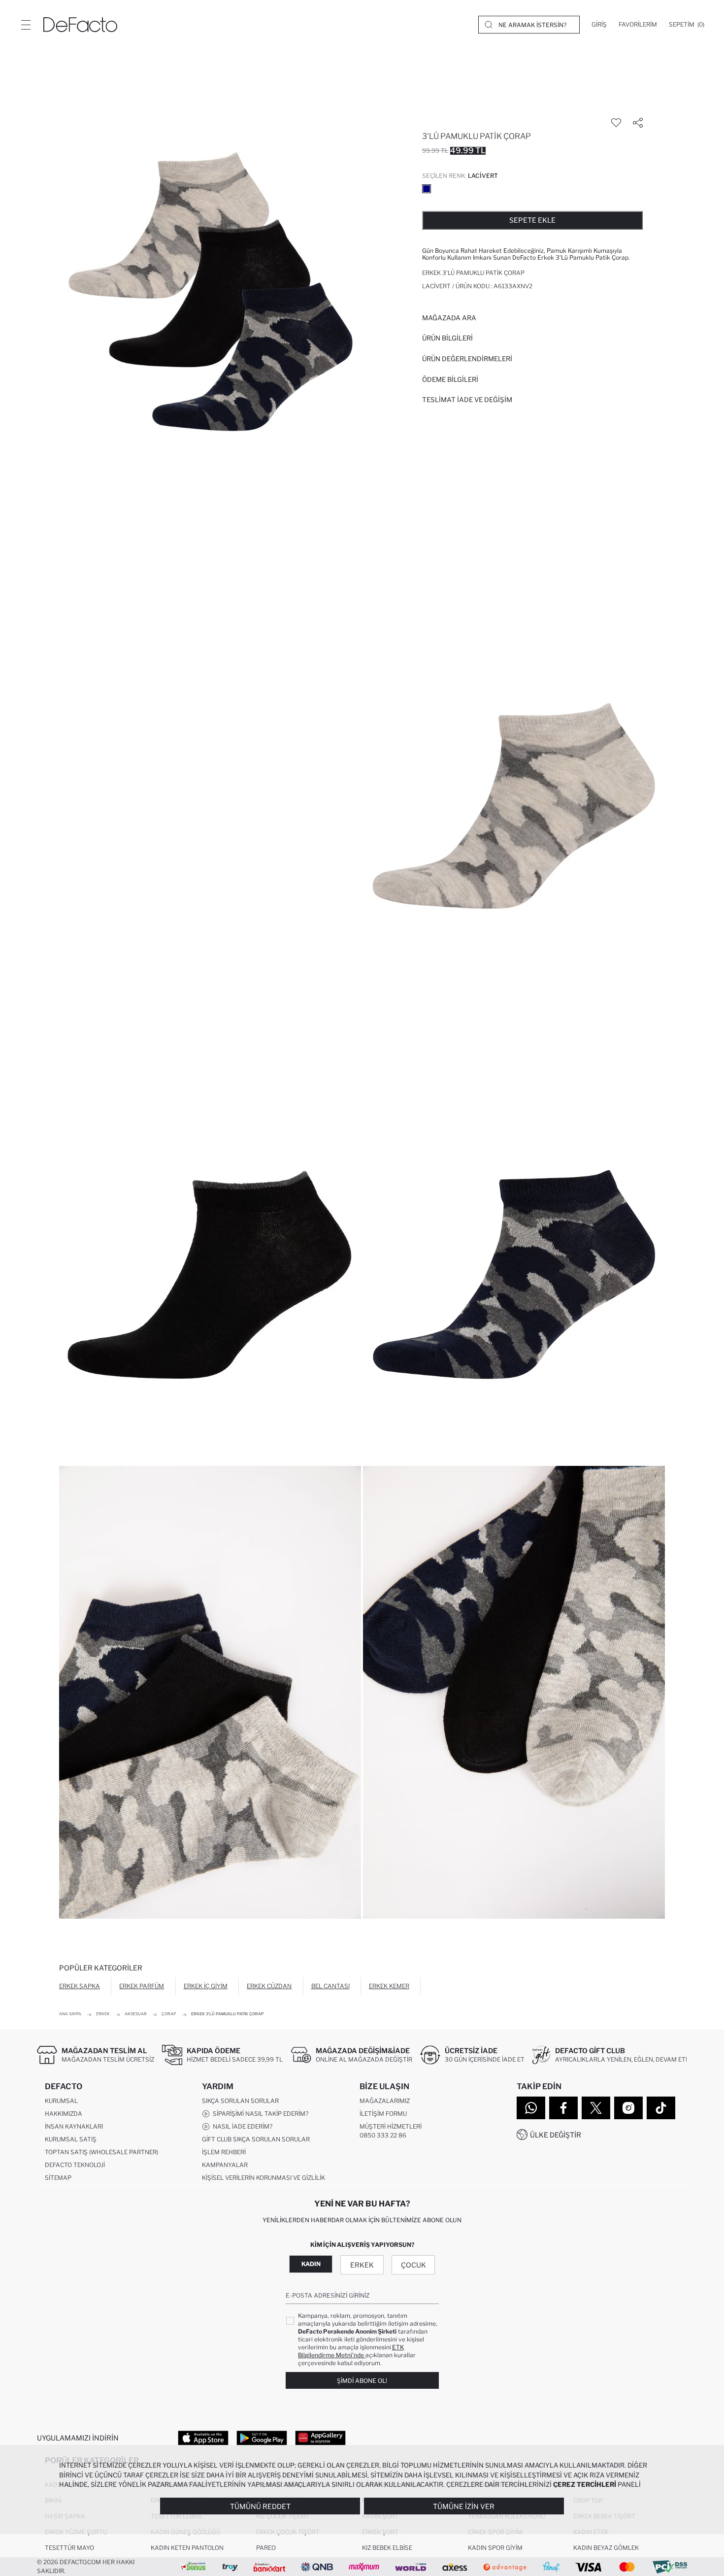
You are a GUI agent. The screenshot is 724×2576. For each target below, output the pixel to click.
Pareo (266, 2548)
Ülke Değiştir (556, 2135)
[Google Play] (262, 2438)
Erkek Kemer (389, 1986)
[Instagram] (628, 2108)
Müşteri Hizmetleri (391, 2126)
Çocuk (413, 2265)
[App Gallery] (320, 2438)
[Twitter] (596, 2108)
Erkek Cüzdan (269, 1986)
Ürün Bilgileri (447, 338)
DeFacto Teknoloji (75, 2165)
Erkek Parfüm (142, 1986)
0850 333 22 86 (383, 2135)
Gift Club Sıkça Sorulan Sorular (256, 2139)
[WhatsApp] (531, 2108)
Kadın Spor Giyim (495, 2548)
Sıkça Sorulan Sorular (240, 2101)
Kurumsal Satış (71, 2139)
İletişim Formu (383, 2114)
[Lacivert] (427, 189)
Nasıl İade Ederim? (241, 2126)
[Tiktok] (661, 2108)
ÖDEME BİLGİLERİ (450, 379)
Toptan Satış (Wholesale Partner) (101, 2152)
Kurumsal (61, 2101)
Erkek (362, 2265)
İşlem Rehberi (224, 2152)
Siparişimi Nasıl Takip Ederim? (259, 2114)
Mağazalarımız (385, 2101)
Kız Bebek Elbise (387, 2548)
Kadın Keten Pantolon (187, 2548)
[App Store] (203, 2438)
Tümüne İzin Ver (464, 2506)
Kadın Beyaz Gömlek (606, 2548)
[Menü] (26, 25)
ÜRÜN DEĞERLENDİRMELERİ (467, 359)
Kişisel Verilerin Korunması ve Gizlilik (263, 2178)
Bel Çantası (330, 1986)
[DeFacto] (80, 25)
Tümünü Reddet (260, 2506)
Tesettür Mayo (69, 2548)
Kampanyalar (225, 2165)
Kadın (311, 2264)
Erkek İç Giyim (206, 1986)
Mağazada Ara (449, 318)
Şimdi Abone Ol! (362, 2381)
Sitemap (58, 2178)
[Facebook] (563, 2108)
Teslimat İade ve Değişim (467, 400)
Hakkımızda (64, 2114)
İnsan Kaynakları (74, 2126)
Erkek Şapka (80, 1986)
